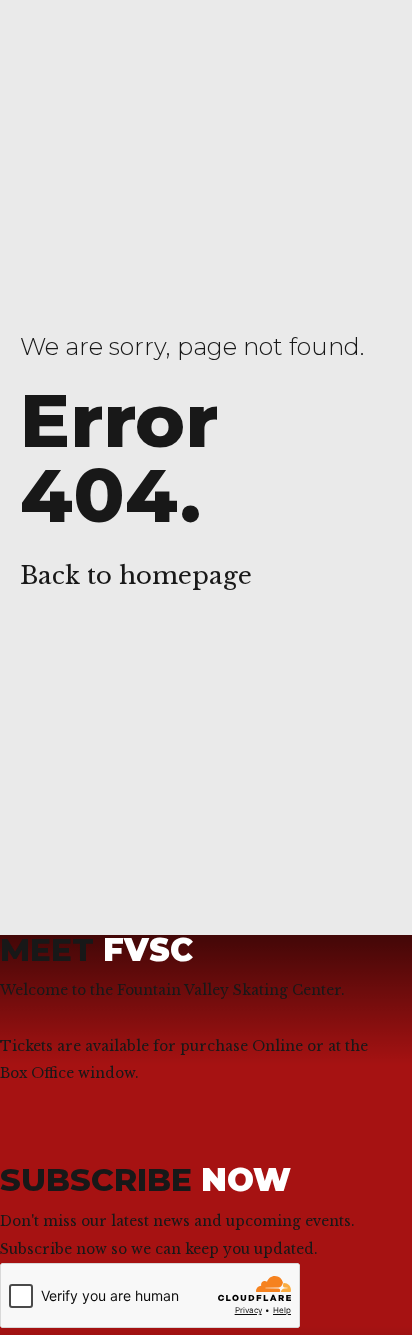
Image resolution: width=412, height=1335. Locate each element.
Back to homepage (136, 575)
